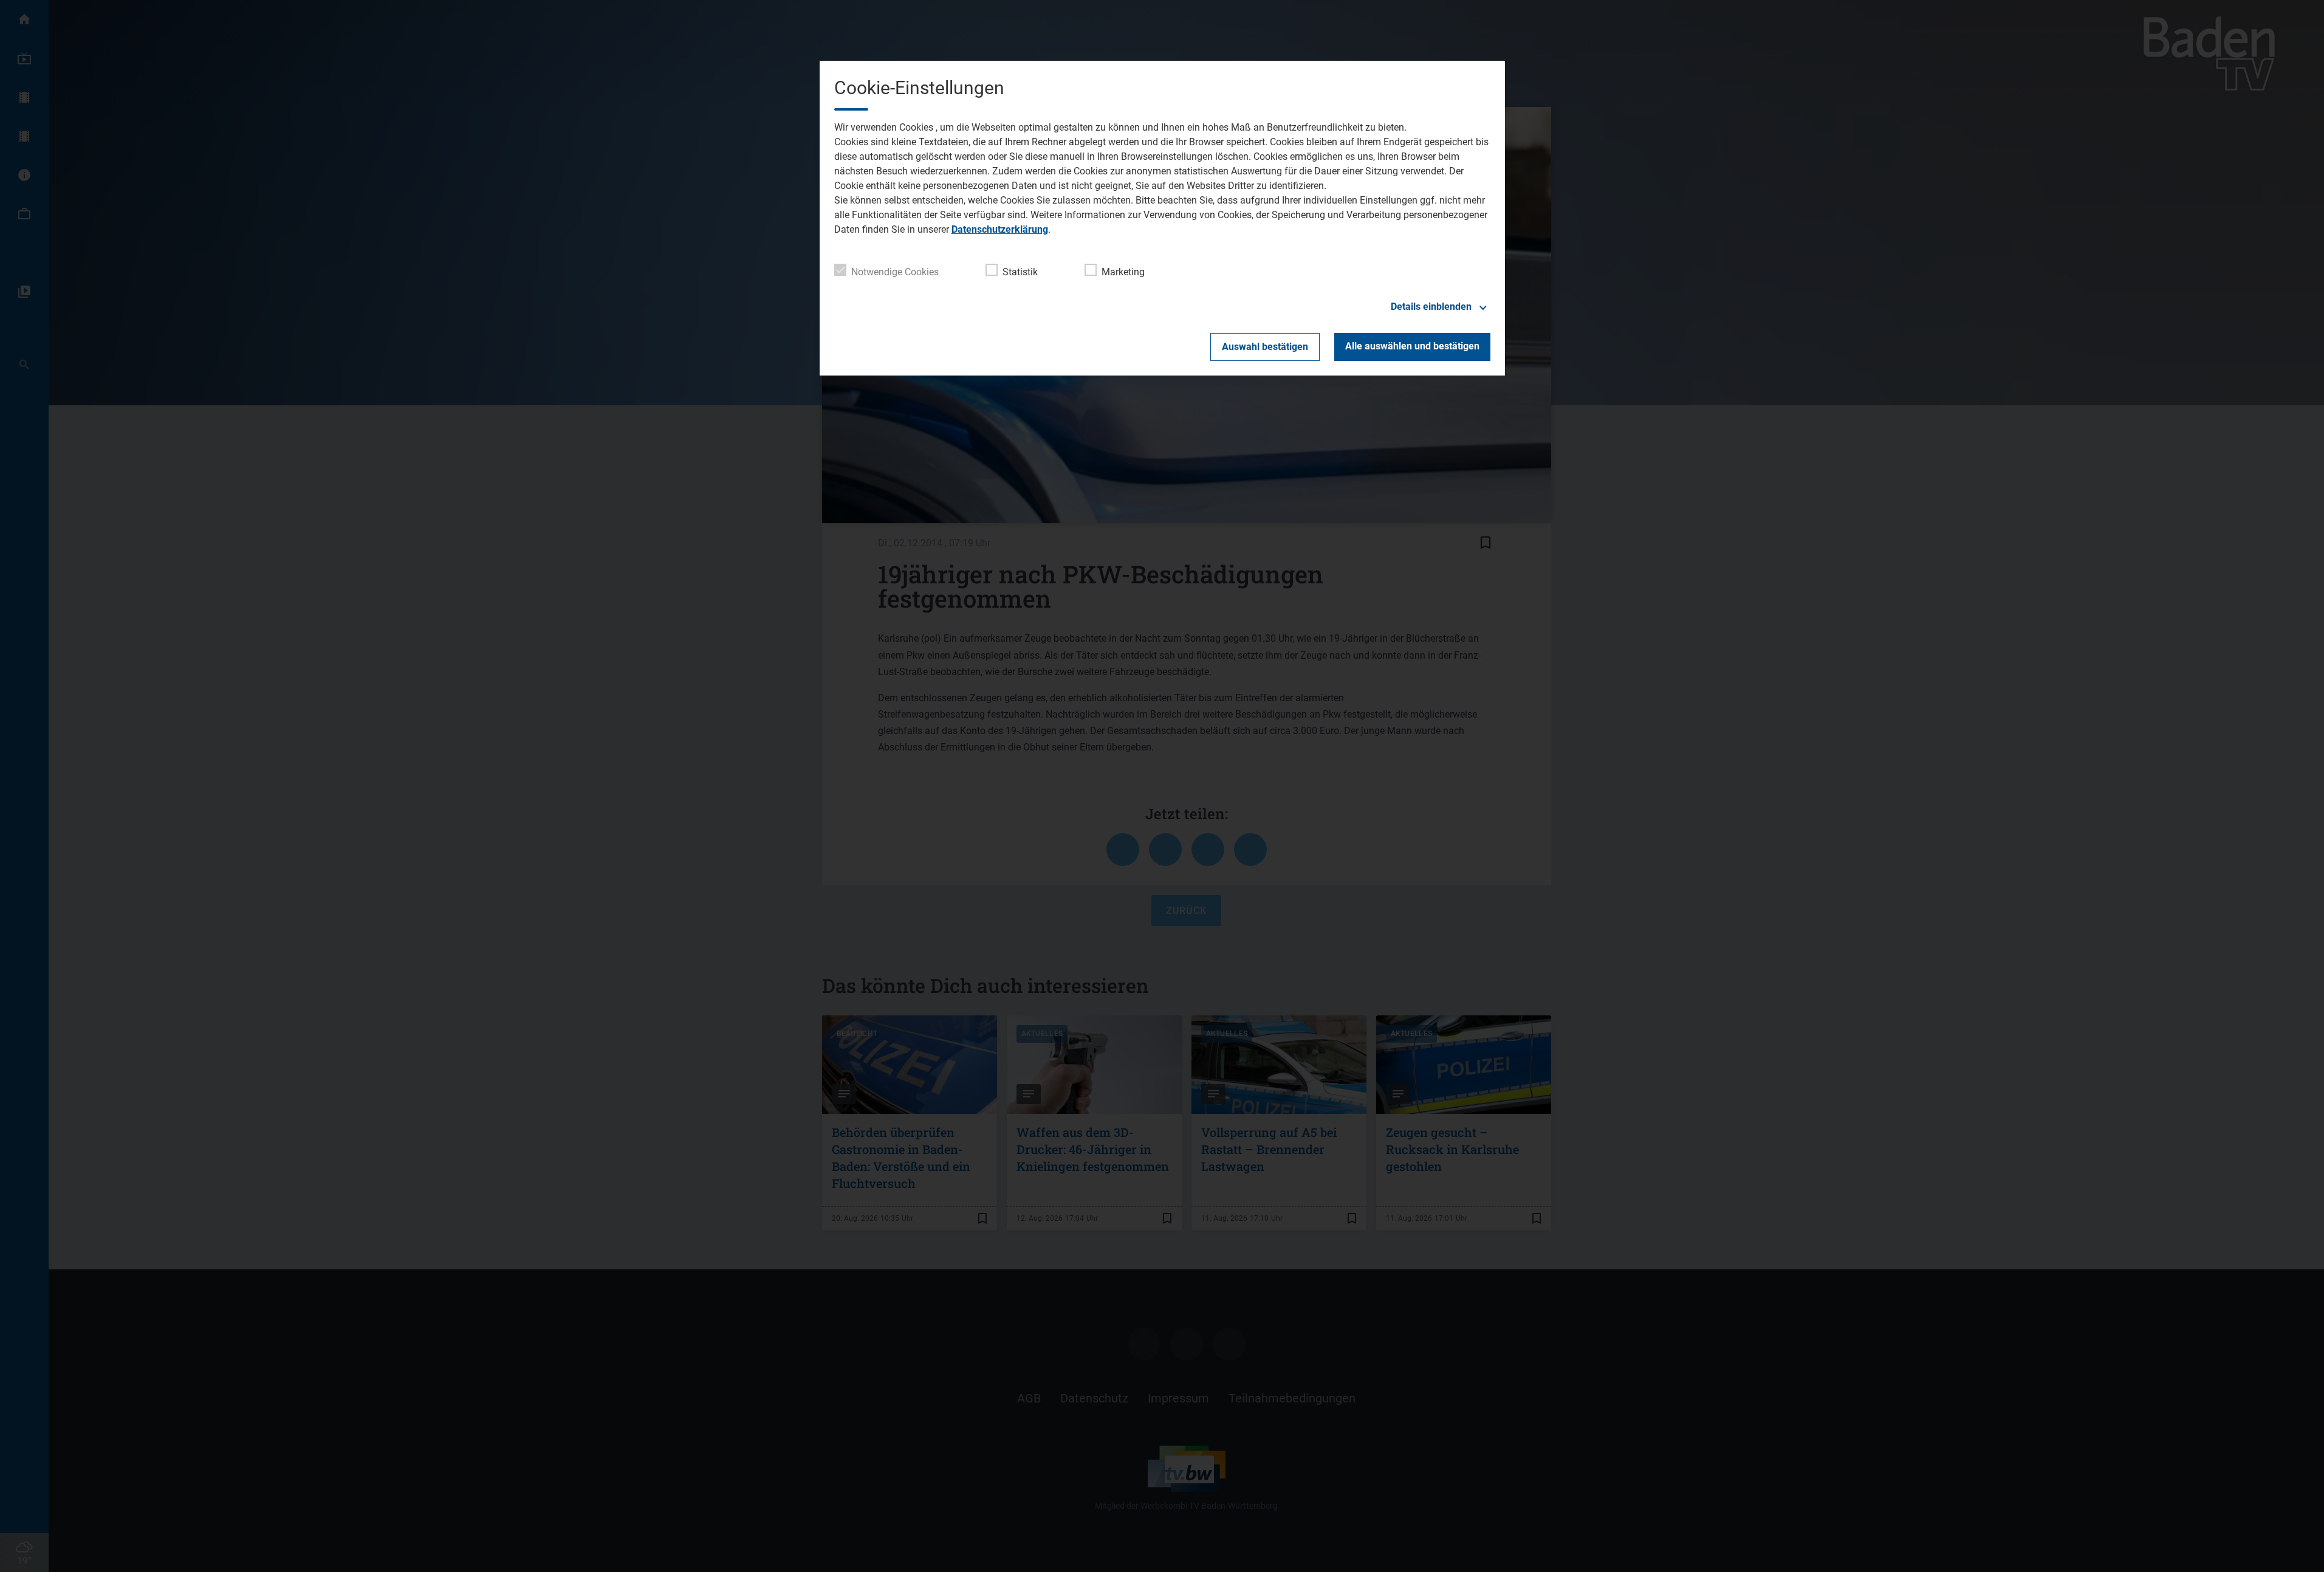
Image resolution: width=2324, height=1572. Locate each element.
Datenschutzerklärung (1000, 229)
